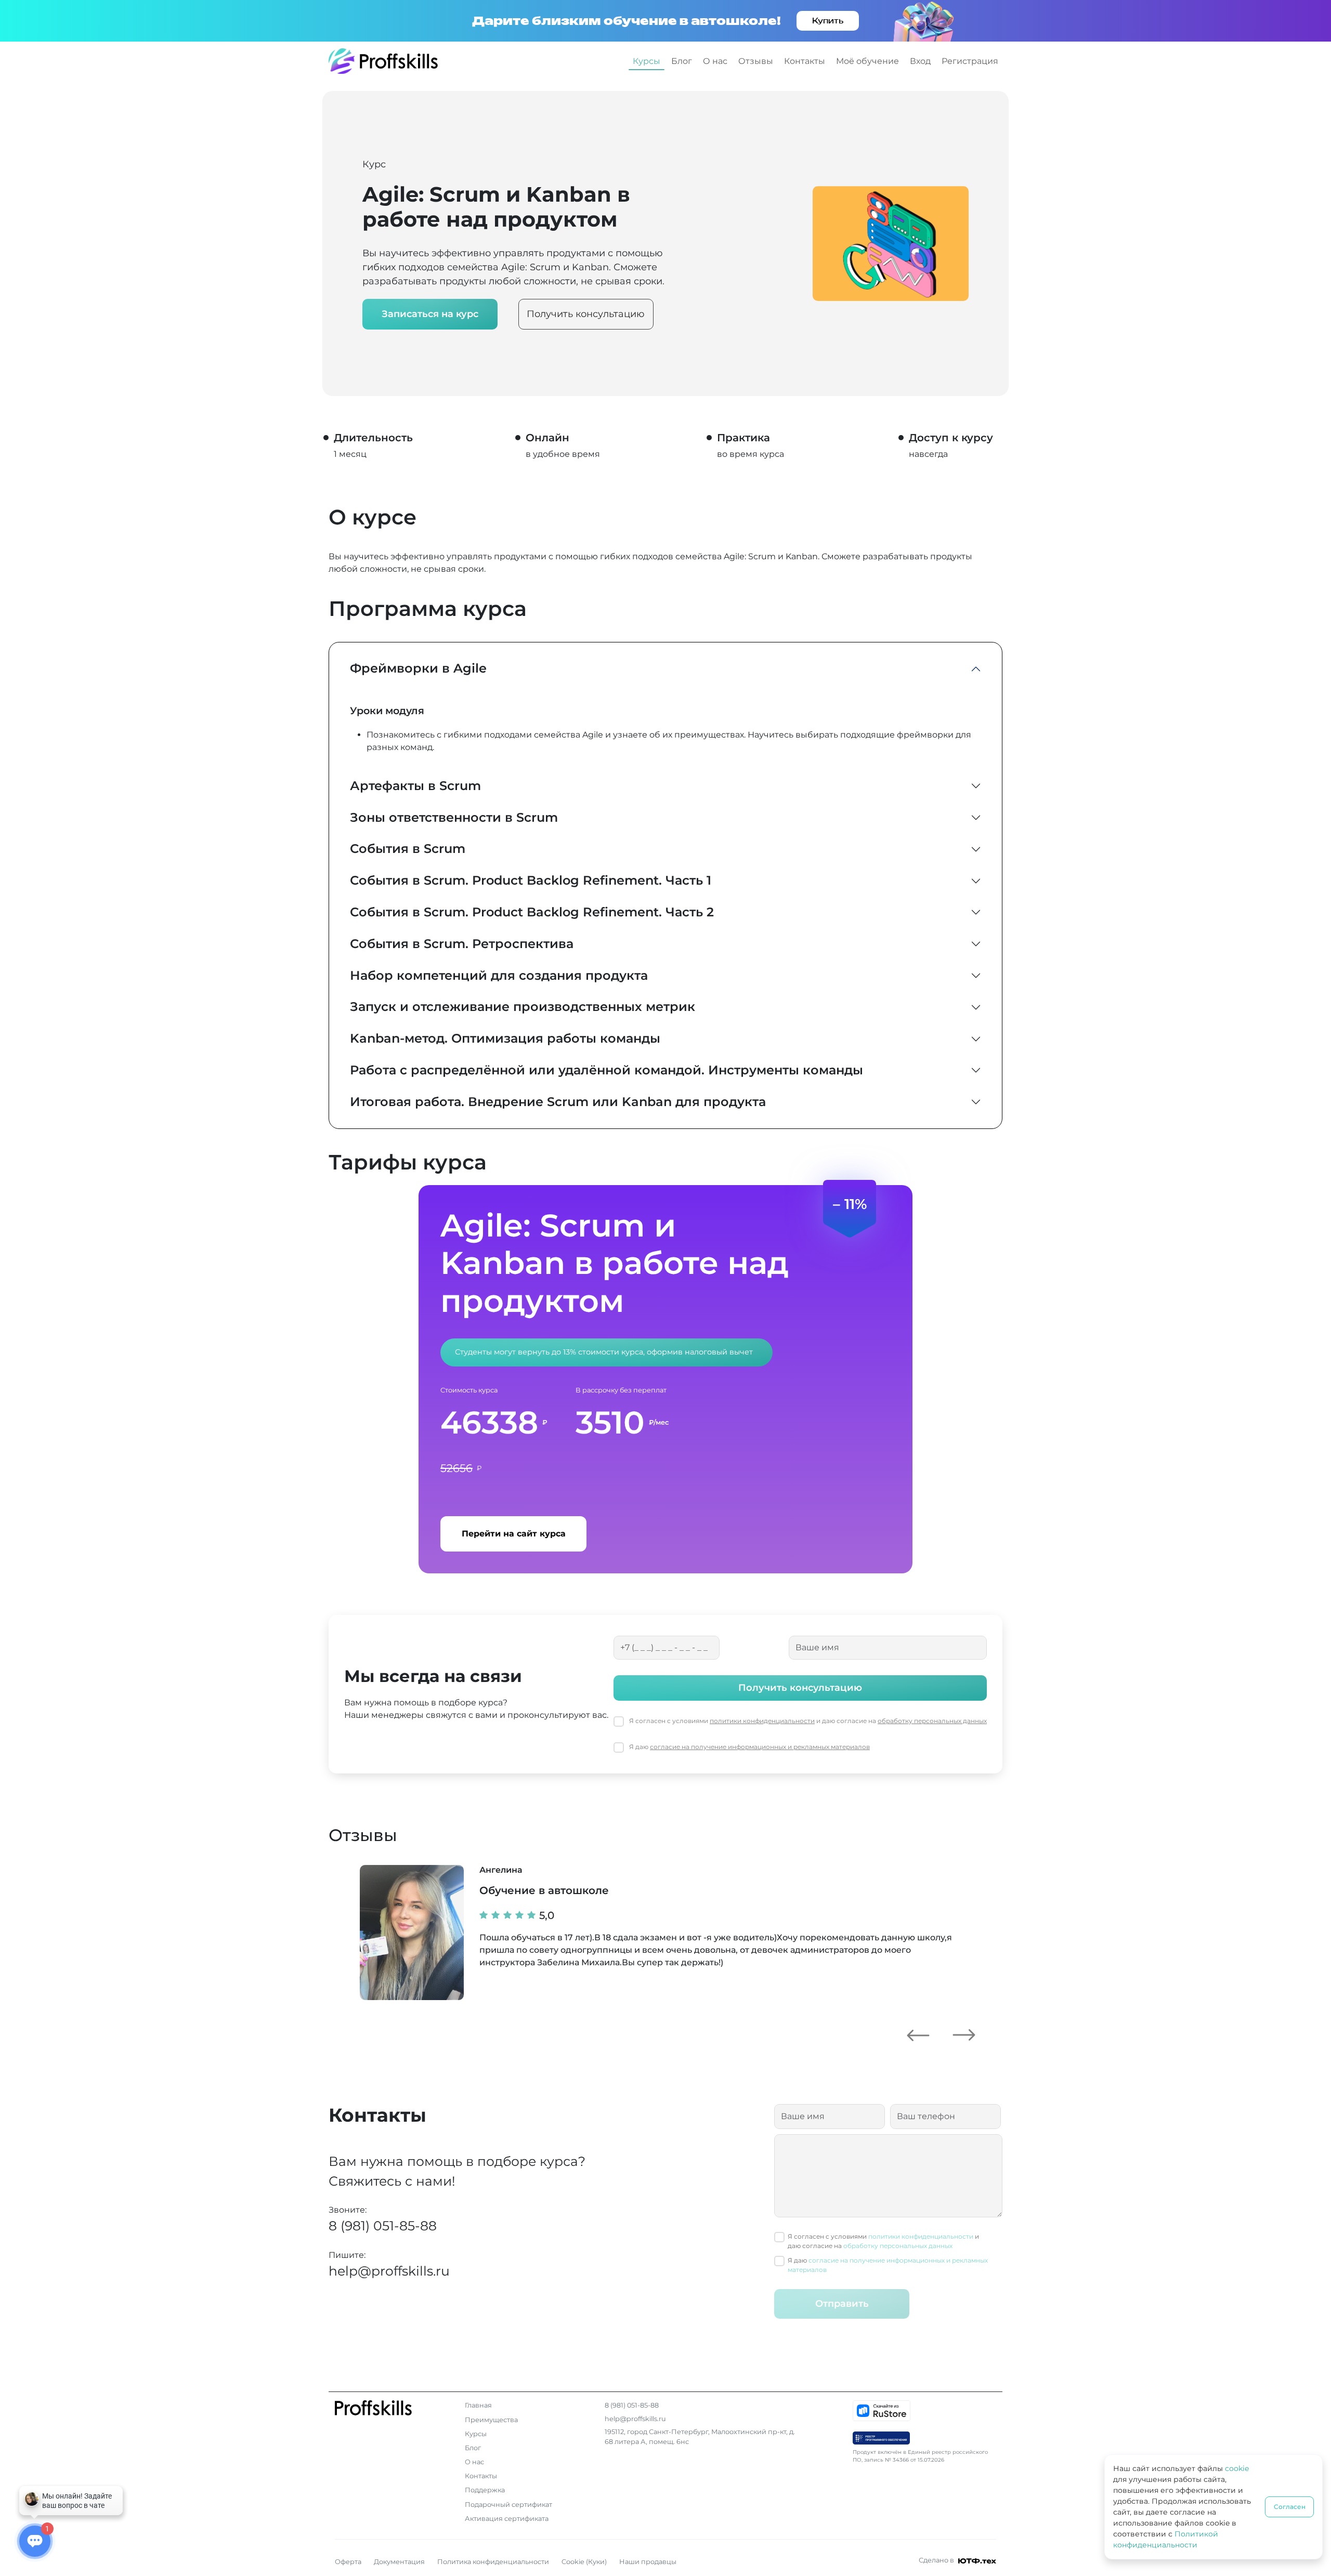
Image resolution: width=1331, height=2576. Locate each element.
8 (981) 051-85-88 (383, 2226)
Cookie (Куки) (584, 2562)
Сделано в (937, 2560)
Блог (682, 61)
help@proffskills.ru (389, 2271)
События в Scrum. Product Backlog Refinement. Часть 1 (531, 880)
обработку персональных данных (932, 1721)
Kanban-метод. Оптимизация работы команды (505, 1038)
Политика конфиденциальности (493, 2562)
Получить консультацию (586, 314)
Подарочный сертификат (508, 2505)
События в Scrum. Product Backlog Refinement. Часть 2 (532, 912)
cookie (1237, 2468)
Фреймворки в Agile (418, 668)
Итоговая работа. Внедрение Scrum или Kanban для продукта (558, 1102)
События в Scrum (408, 849)
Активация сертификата (507, 2519)
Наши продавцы (648, 2562)
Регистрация (970, 61)
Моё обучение (867, 61)
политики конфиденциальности (762, 1721)
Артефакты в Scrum (415, 786)
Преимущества (491, 2420)
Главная (478, 2405)
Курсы (647, 61)
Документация (399, 2562)
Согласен (1290, 2507)
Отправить (842, 2304)
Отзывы (756, 61)
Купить (828, 21)
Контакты (805, 61)
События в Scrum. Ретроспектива (462, 944)
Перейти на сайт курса (514, 1534)
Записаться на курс (430, 314)
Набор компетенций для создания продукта (499, 975)
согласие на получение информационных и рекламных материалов (760, 1747)
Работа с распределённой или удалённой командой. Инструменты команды (606, 1070)
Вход (920, 61)
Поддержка (485, 2490)
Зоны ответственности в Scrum (454, 817)
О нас (715, 61)
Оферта (348, 2562)
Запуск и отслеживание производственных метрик (523, 1007)
